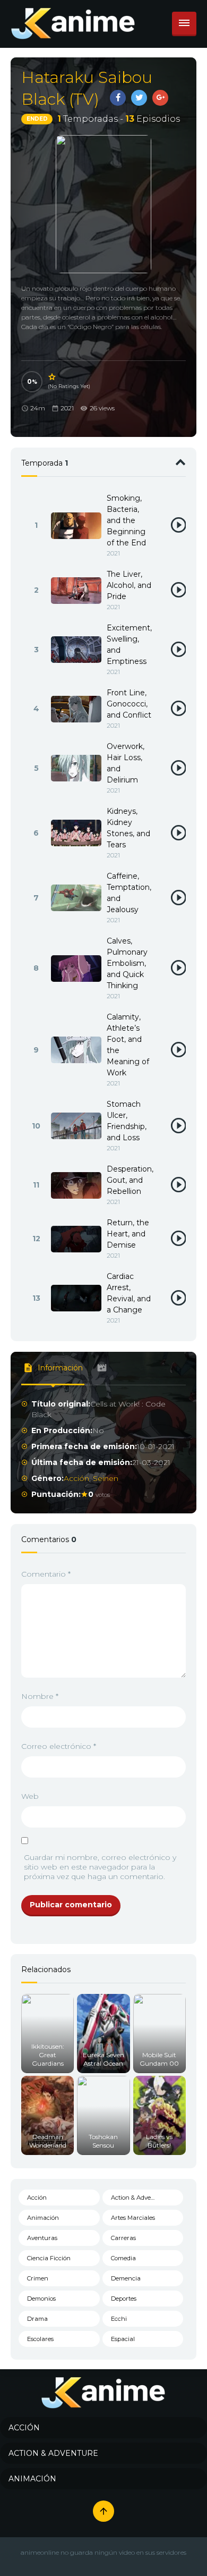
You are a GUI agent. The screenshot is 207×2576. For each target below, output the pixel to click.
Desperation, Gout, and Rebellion (130, 1180)
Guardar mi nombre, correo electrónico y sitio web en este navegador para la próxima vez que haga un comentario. (100, 1867)
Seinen (106, 1478)
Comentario (46, 1574)
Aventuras (42, 2238)
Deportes (124, 2299)
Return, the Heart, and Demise (128, 1234)
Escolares (40, 2339)
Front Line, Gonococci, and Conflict (129, 704)
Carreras (123, 2238)
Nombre (40, 1696)
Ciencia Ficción (49, 2258)
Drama (37, 2319)
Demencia (126, 2278)
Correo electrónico (59, 1746)
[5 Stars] (53, 377)
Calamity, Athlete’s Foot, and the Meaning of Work (128, 1045)
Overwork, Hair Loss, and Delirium (126, 763)
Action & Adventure (139, 2198)
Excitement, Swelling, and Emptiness (129, 645)
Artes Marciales (133, 2218)
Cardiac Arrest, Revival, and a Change (129, 1293)
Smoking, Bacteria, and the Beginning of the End (126, 520)
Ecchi (119, 2319)
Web (30, 1796)
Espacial (123, 2339)
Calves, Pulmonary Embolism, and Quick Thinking (127, 963)
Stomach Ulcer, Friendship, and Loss (127, 1121)
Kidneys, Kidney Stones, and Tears (128, 828)
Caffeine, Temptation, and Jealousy (129, 893)
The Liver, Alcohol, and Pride (129, 585)
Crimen (38, 2278)
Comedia (123, 2258)
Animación (43, 2218)
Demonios (41, 2299)
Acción (76, 1478)
